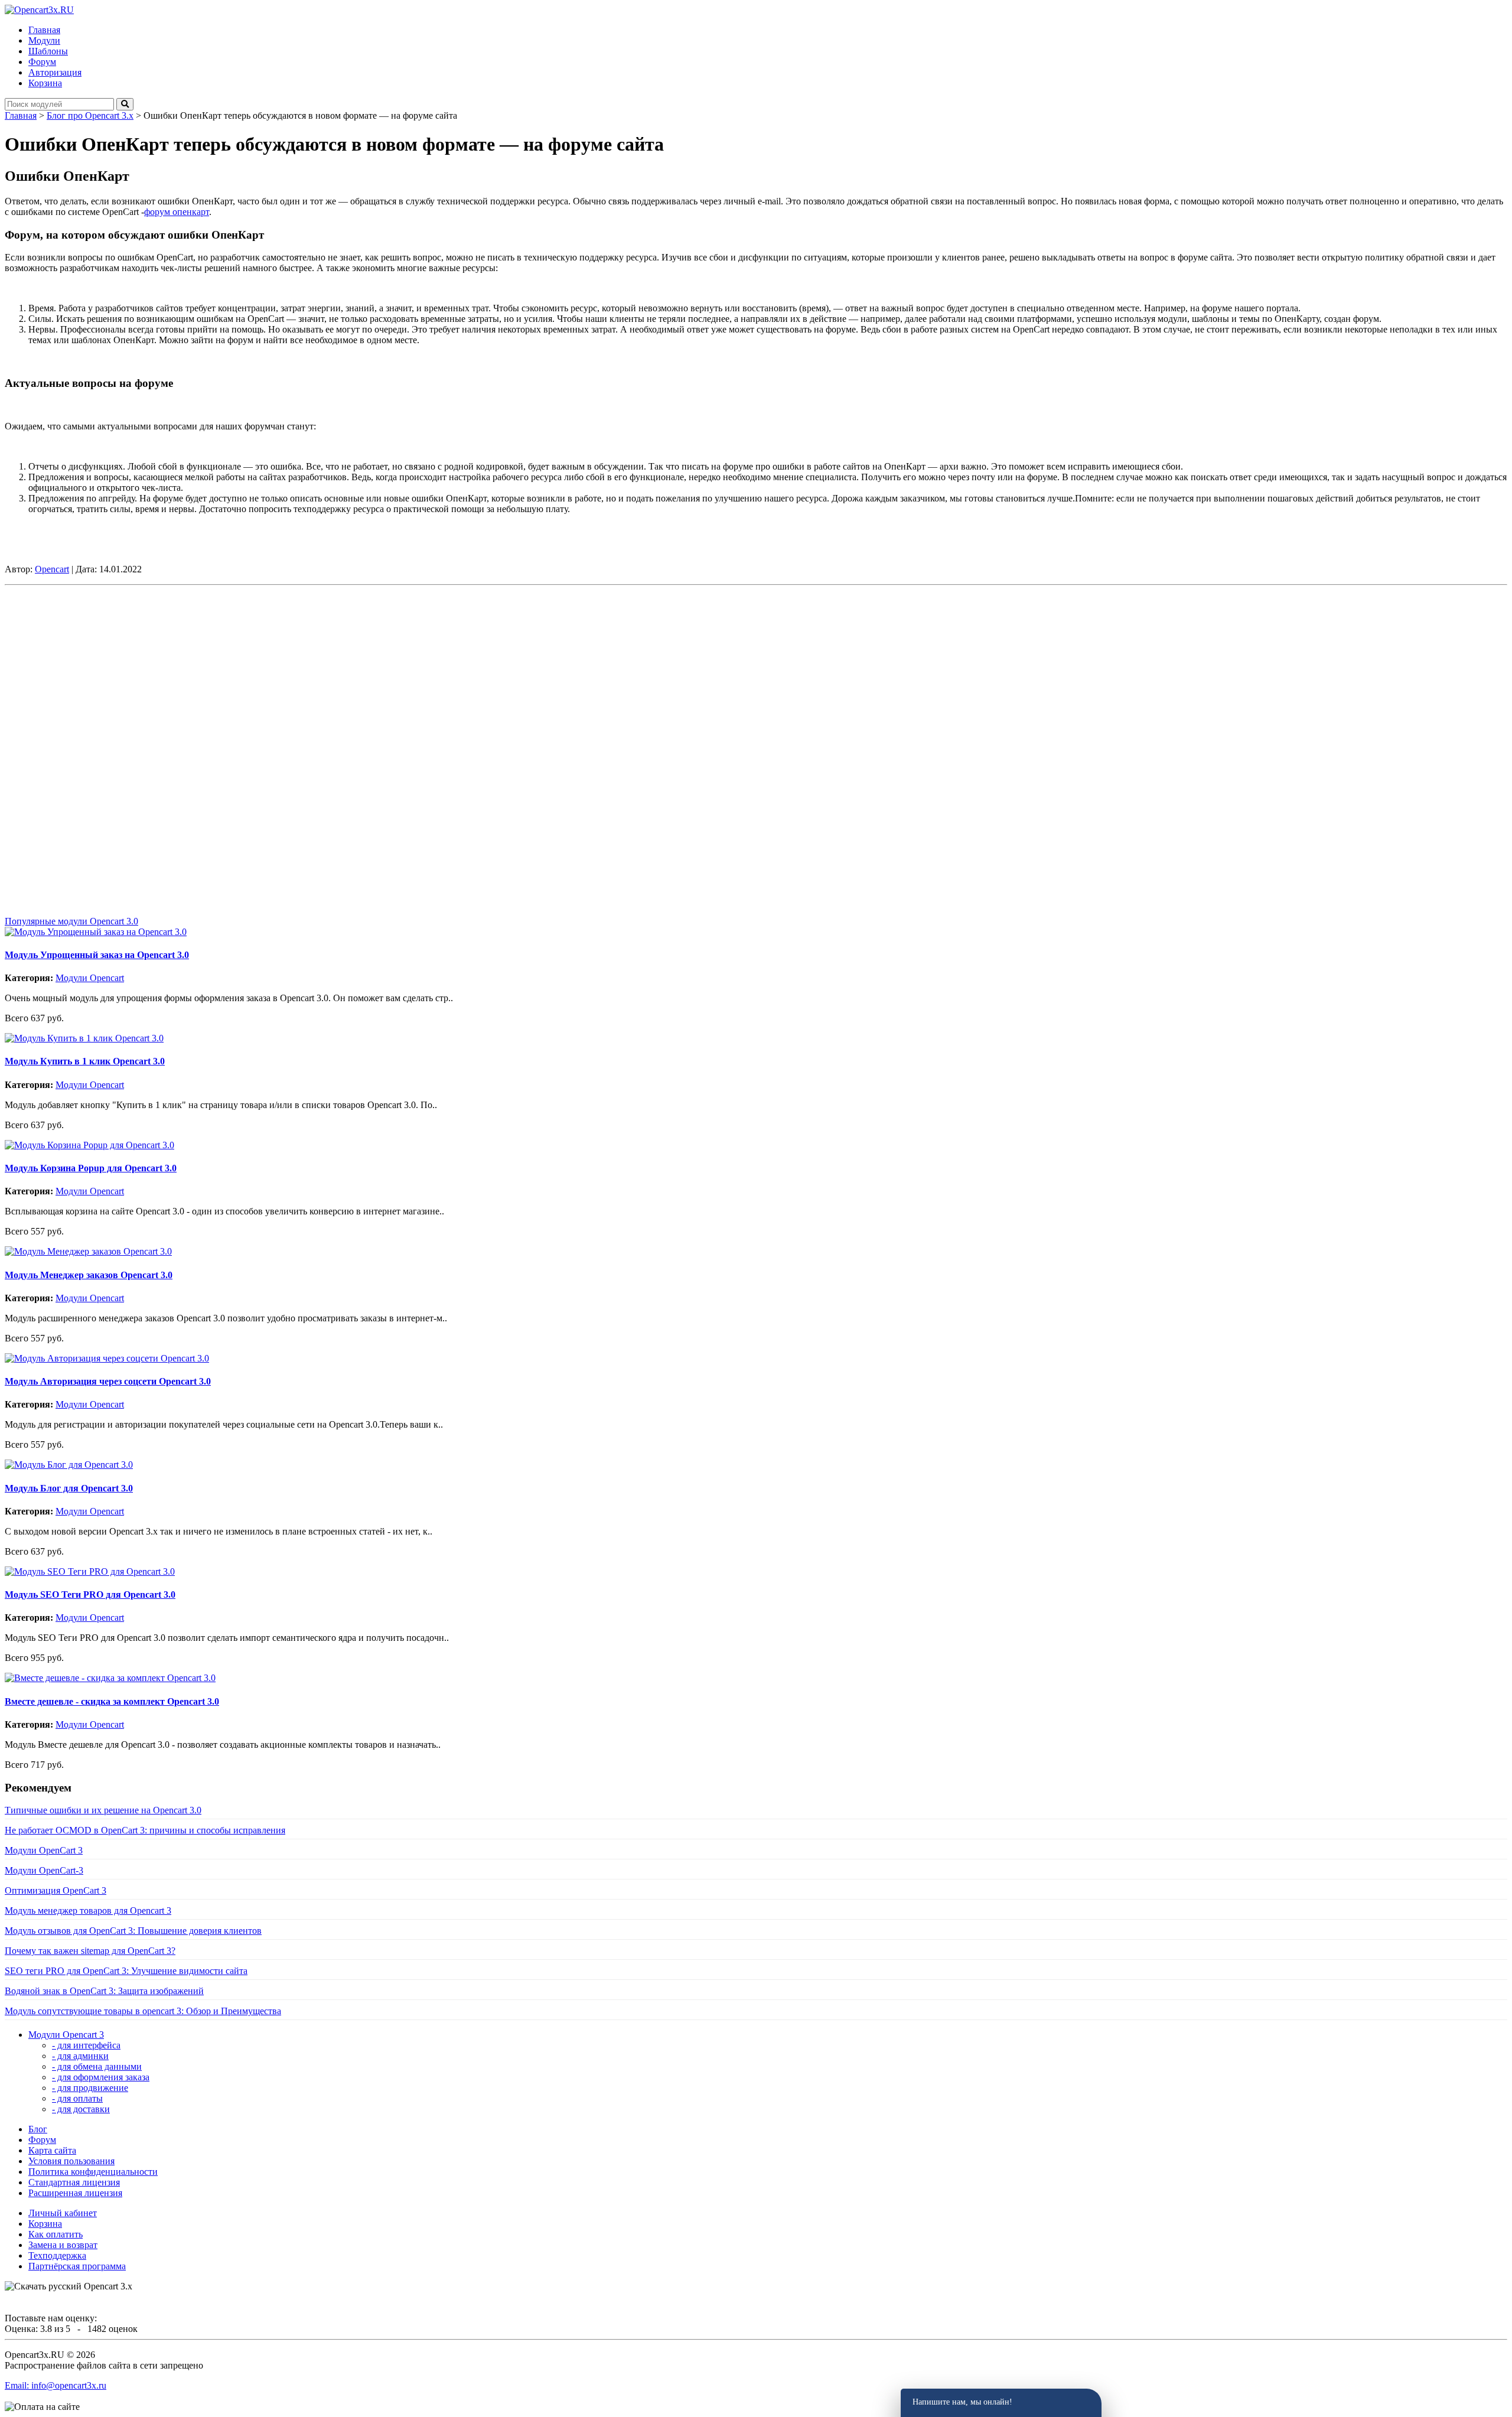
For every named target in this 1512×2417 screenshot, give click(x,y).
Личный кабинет (63, 2213)
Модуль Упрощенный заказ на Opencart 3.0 (97, 955)
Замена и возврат (63, 2245)
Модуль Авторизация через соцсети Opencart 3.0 (108, 1381)
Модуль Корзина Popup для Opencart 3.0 (91, 1168)
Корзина (45, 2224)
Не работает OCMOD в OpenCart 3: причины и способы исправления (145, 1830)
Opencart (52, 569)
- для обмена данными (97, 2066)
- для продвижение (90, 2088)
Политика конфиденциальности (93, 2172)
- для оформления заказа (101, 2077)
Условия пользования (71, 2161)
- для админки (80, 2056)
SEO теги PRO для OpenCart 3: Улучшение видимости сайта (126, 1971)
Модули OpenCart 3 (44, 1850)
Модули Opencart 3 (66, 2035)
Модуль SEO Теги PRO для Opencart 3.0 (90, 1594)
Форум (42, 2140)
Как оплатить (56, 2234)
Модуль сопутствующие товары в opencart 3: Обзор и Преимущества (143, 2011)
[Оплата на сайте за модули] (42, 2407)
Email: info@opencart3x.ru (56, 2385)
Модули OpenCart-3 (44, 1870)
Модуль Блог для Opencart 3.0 (69, 1488)
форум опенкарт (177, 212)
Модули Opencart (90, 978)
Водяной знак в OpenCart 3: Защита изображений (104, 1991)
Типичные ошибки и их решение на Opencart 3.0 (103, 1810)
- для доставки (81, 2109)
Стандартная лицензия (74, 2182)
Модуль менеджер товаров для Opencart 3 (88, 1911)
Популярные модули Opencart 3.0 (71, 921)
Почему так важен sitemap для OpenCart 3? (90, 1951)
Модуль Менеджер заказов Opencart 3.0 (89, 1275)
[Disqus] (756, 738)
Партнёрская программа (77, 2266)
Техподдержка (57, 2255)
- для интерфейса (86, 2045)
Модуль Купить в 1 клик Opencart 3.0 (85, 1061)
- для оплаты (77, 2098)
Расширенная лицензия (75, 2193)
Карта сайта (52, 2150)
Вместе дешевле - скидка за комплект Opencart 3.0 (112, 1701)
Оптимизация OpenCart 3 (56, 1890)
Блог (38, 2129)
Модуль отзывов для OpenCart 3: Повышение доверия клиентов (133, 1931)
